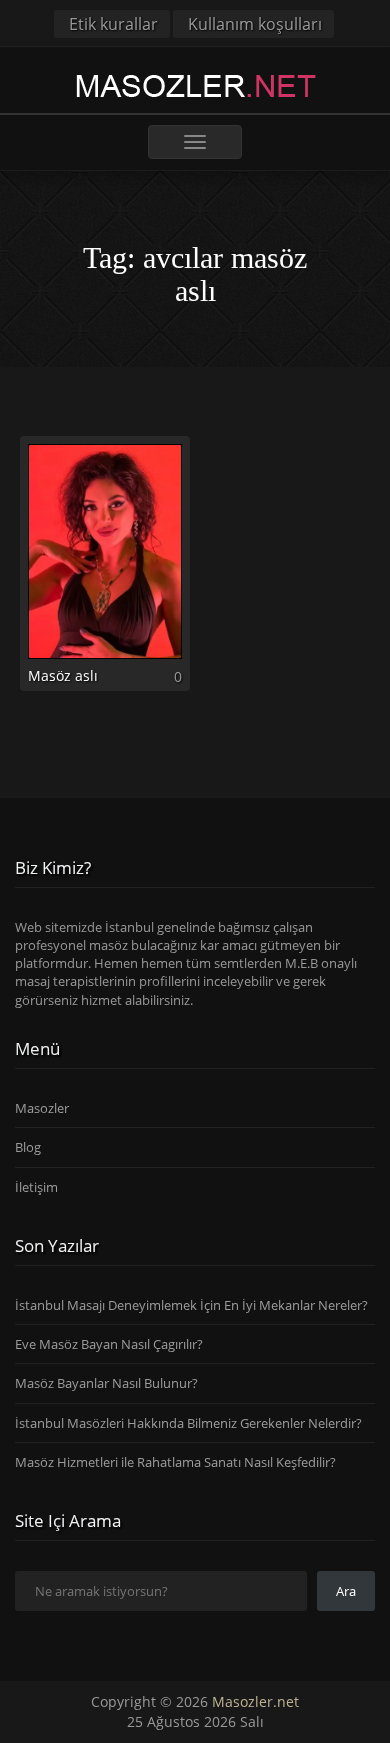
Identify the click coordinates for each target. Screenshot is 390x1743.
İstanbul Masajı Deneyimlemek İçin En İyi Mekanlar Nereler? (191, 1305)
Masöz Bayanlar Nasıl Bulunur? (106, 1383)
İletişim (36, 1187)
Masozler (42, 1108)
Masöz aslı (63, 675)
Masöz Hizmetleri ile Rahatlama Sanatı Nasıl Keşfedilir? (175, 1462)
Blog (28, 1147)
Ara (346, 1591)
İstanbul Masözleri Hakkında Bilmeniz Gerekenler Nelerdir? (188, 1423)
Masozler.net (255, 1701)
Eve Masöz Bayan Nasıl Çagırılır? (109, 1344)
